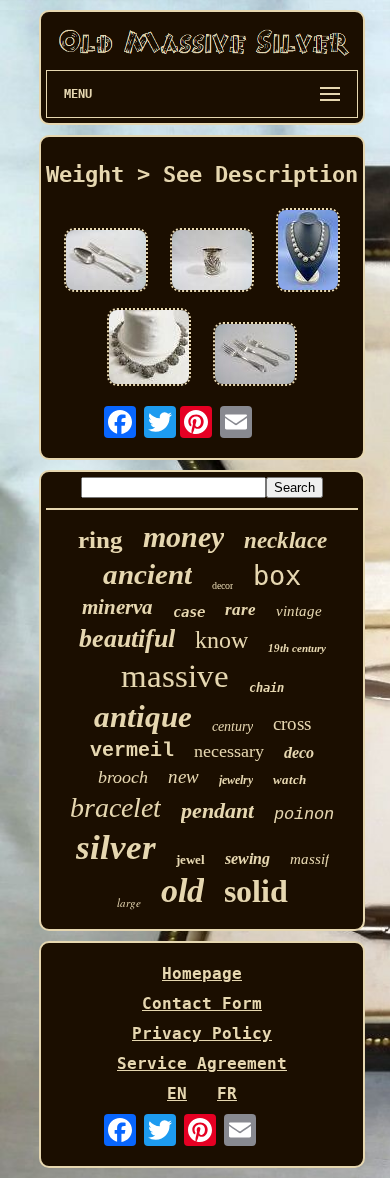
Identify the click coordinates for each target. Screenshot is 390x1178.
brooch (123, 777)
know (221, 640)
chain (266, 688)
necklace (285, 540)
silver (116, 847)
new (183, 776)
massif (309, 859)
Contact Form (202, 1003)
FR (227, 1093)
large (129, 902)
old (182, 890)
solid (256, 891)
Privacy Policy (202, 1033)
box (277, 575)
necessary (229, 751)
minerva (117, 607)
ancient (147, 574)
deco (299, 752)
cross (292, 723)
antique (143, 716)
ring (100, 539)
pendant (217, 810)
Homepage (202, 973)
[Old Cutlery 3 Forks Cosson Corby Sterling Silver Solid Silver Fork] (255, 356)
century (232, 726)
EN (177, 1093)
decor (222, 585)
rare (240, 609)
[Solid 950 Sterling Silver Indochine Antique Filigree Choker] (149, 349)
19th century (297, 648)
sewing (247, 858)
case (189, 612)
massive (175, 676)
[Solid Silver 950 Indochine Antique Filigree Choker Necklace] (308, 252)
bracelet (115, 807)
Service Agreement (202, 1063)
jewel (190, 859)
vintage (299, 611)
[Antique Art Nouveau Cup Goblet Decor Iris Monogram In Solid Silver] (212, 262)
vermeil (132, 750)
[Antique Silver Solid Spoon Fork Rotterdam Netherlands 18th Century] (106, 262)
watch (289, 779)
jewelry (236, 780)
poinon (304, 814)
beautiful (127, 638)
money (183, 536)
